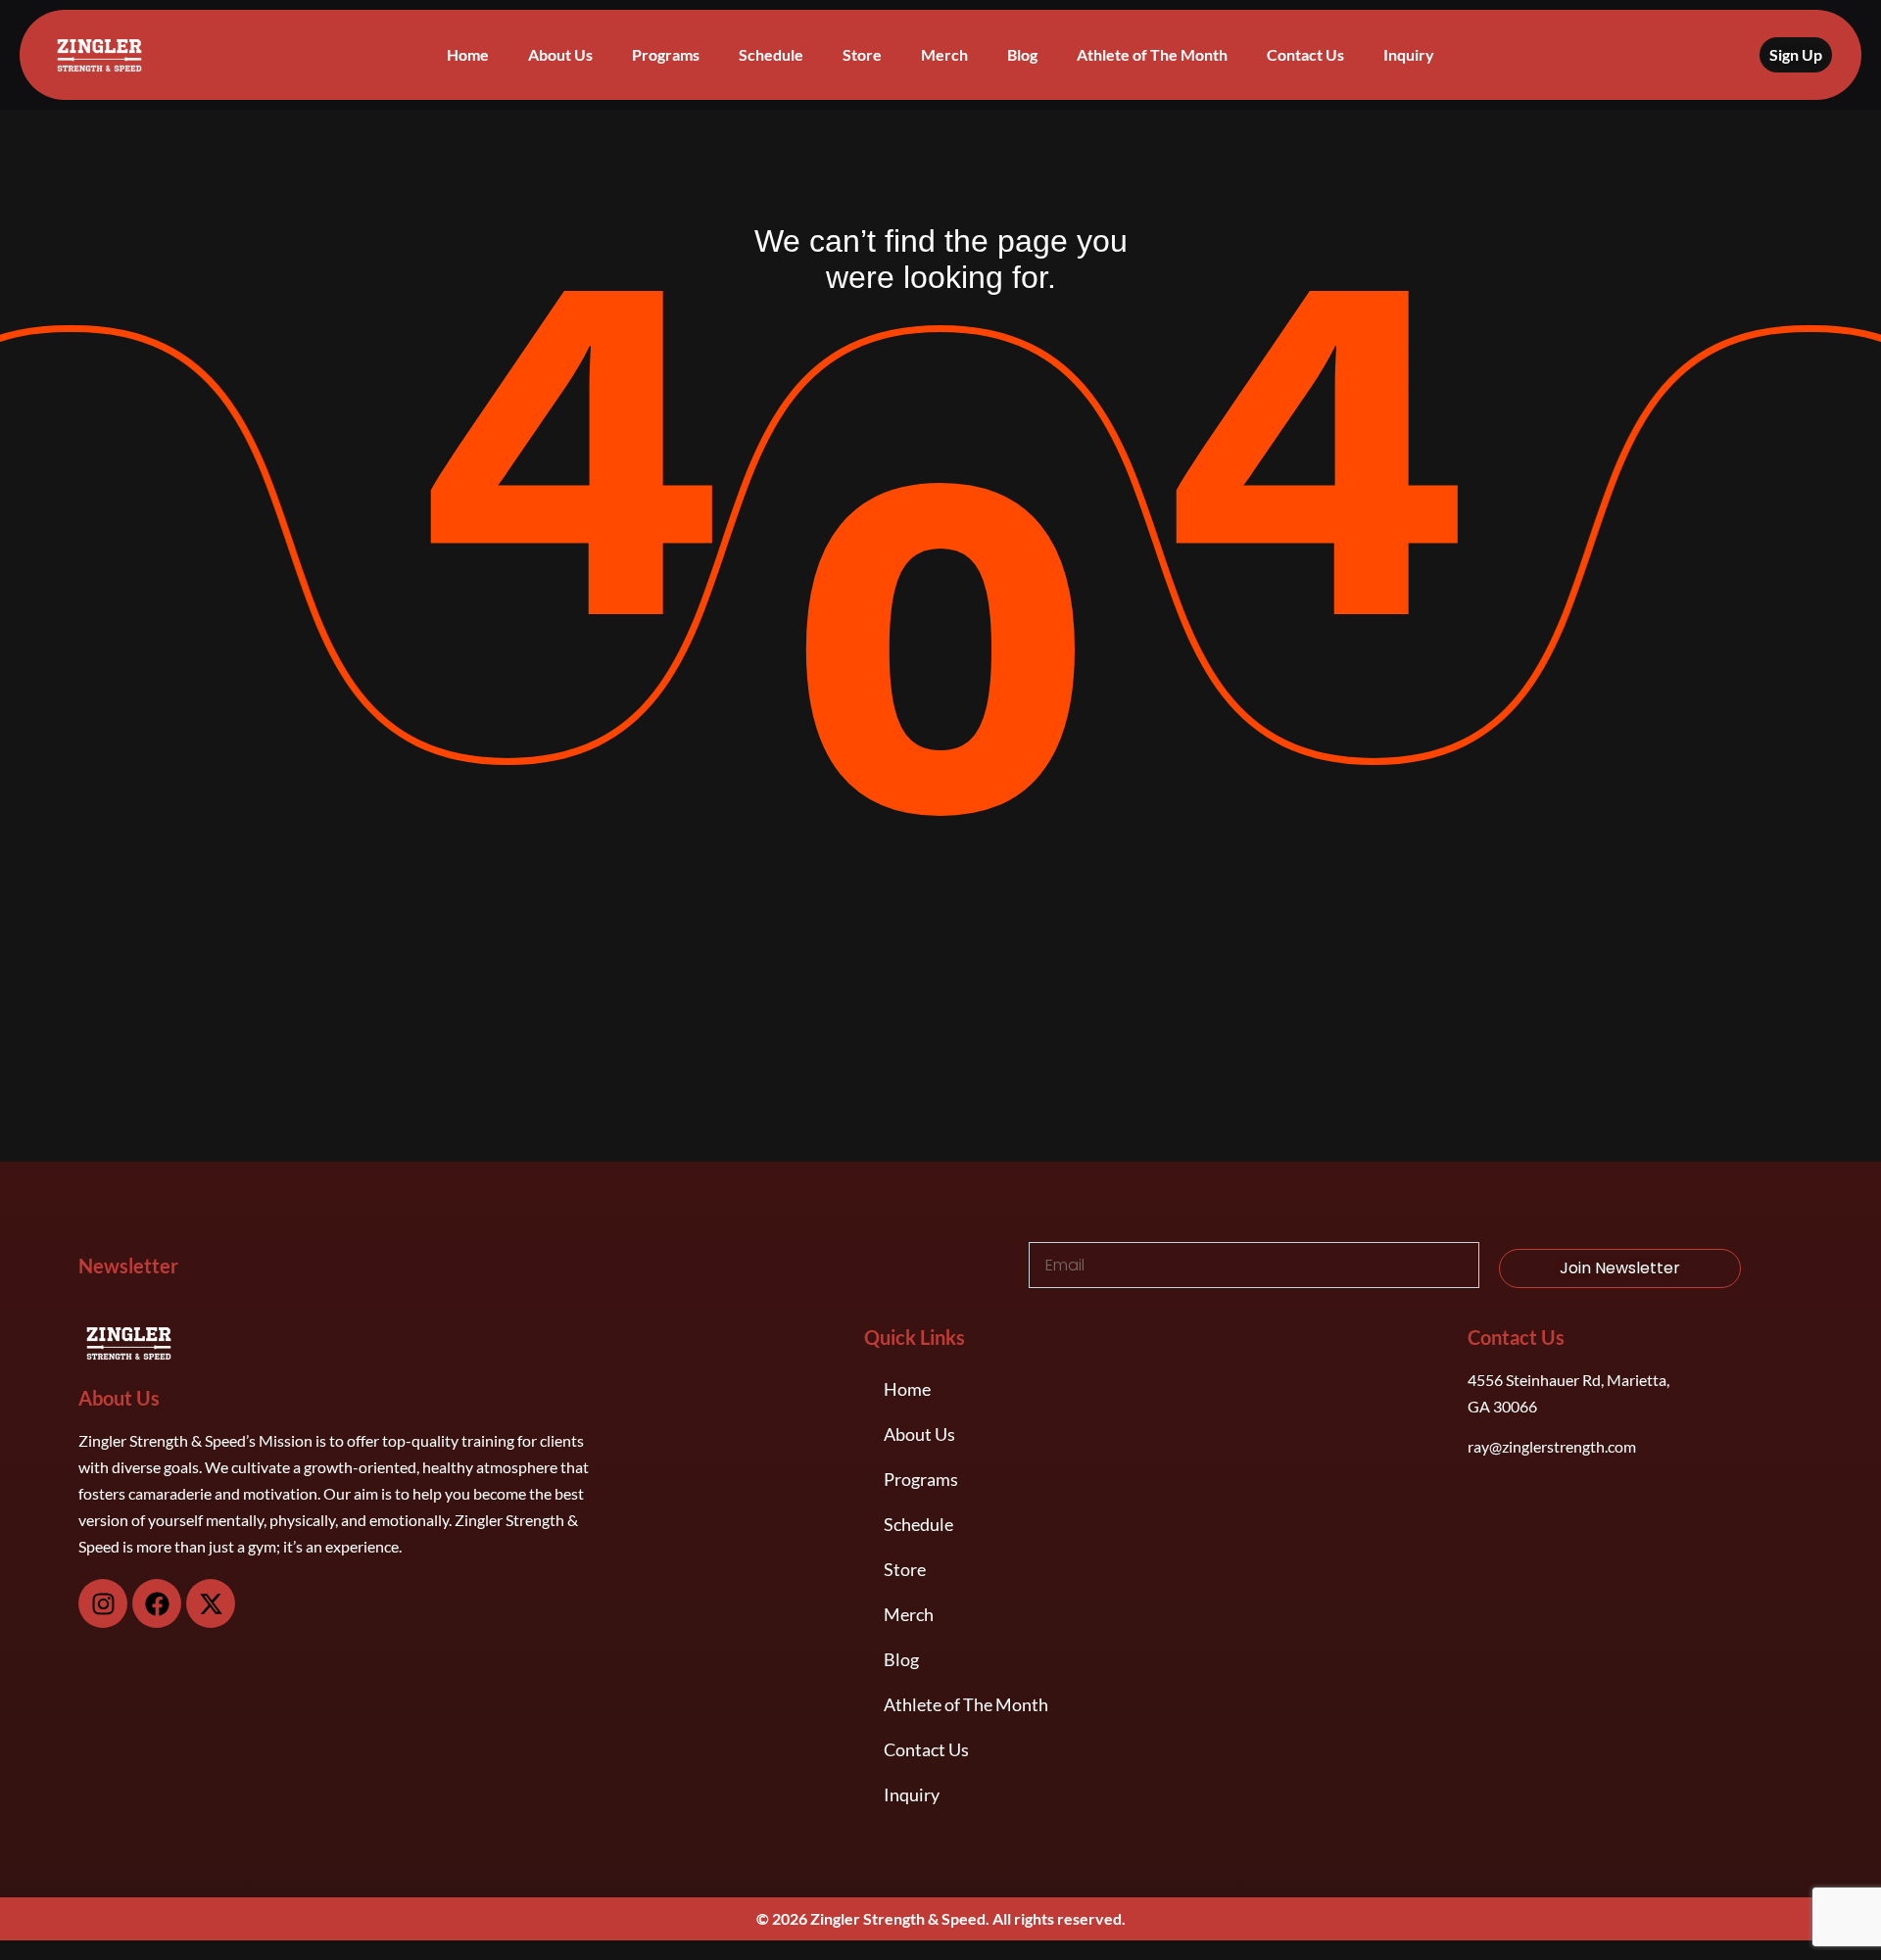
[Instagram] (103, 1603)
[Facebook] (157, 1603)
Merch (944, 54)
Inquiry (1409, 54)
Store (862, 54)
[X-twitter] (211, 1603)
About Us (560, 54)
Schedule (771, 54)
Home (468, 54)
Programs (666, 54)
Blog (1022, 54)
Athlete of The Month (1152, 54)
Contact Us (1305, 54)
